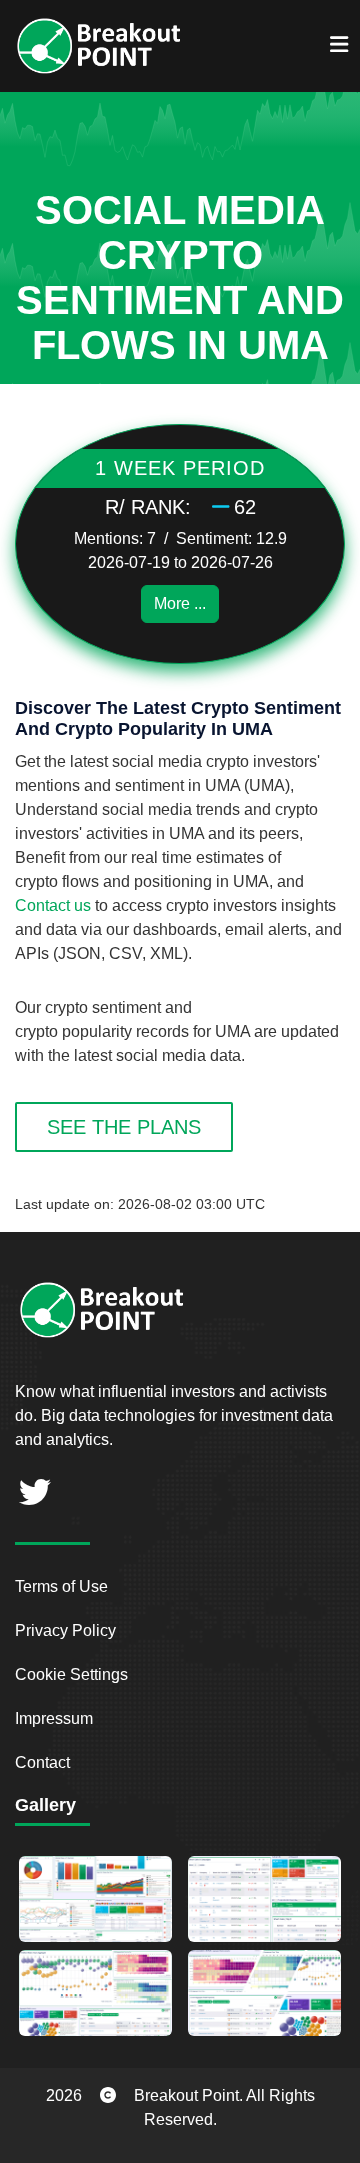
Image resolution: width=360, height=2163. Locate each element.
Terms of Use (61, 1586)
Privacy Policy (65, 1630)
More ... (180, 603)
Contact (42, 1762)
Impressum (54, 1718)
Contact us (53, 905)
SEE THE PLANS (124, 1127)
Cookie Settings (71, 1674)
